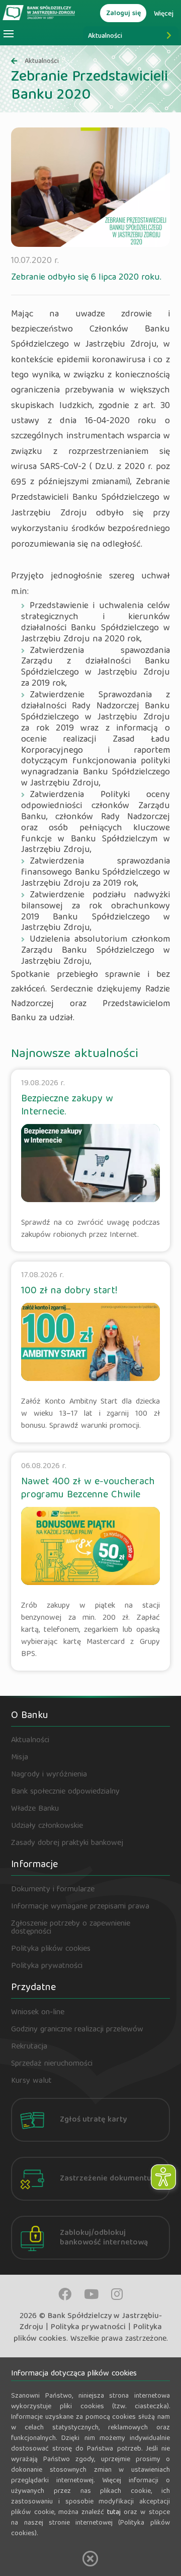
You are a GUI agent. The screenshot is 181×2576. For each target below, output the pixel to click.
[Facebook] (65, 2294)
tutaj (114, 2513)
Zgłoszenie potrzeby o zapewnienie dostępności (71, 1928)
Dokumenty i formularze (53, 1890)
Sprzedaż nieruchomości (52, 2064)
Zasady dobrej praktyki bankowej (67, 1843)
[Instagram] (117, 2294)
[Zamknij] (90, 2559)
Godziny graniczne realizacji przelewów (77, 2030)
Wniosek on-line (38, 2013)
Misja (20, 1758)
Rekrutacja (29, 2047)
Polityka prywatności (47, 1966)
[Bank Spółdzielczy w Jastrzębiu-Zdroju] (39, 12)
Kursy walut (31, 2081)
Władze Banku (35, 1809)
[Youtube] (91, 2294)
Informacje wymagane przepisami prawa (80, 1907)
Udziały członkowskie (47, 1826)
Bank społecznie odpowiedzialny (65, 1792)
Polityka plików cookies (51, 1949)
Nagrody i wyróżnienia (49, 1775)
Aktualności (105, 36)
